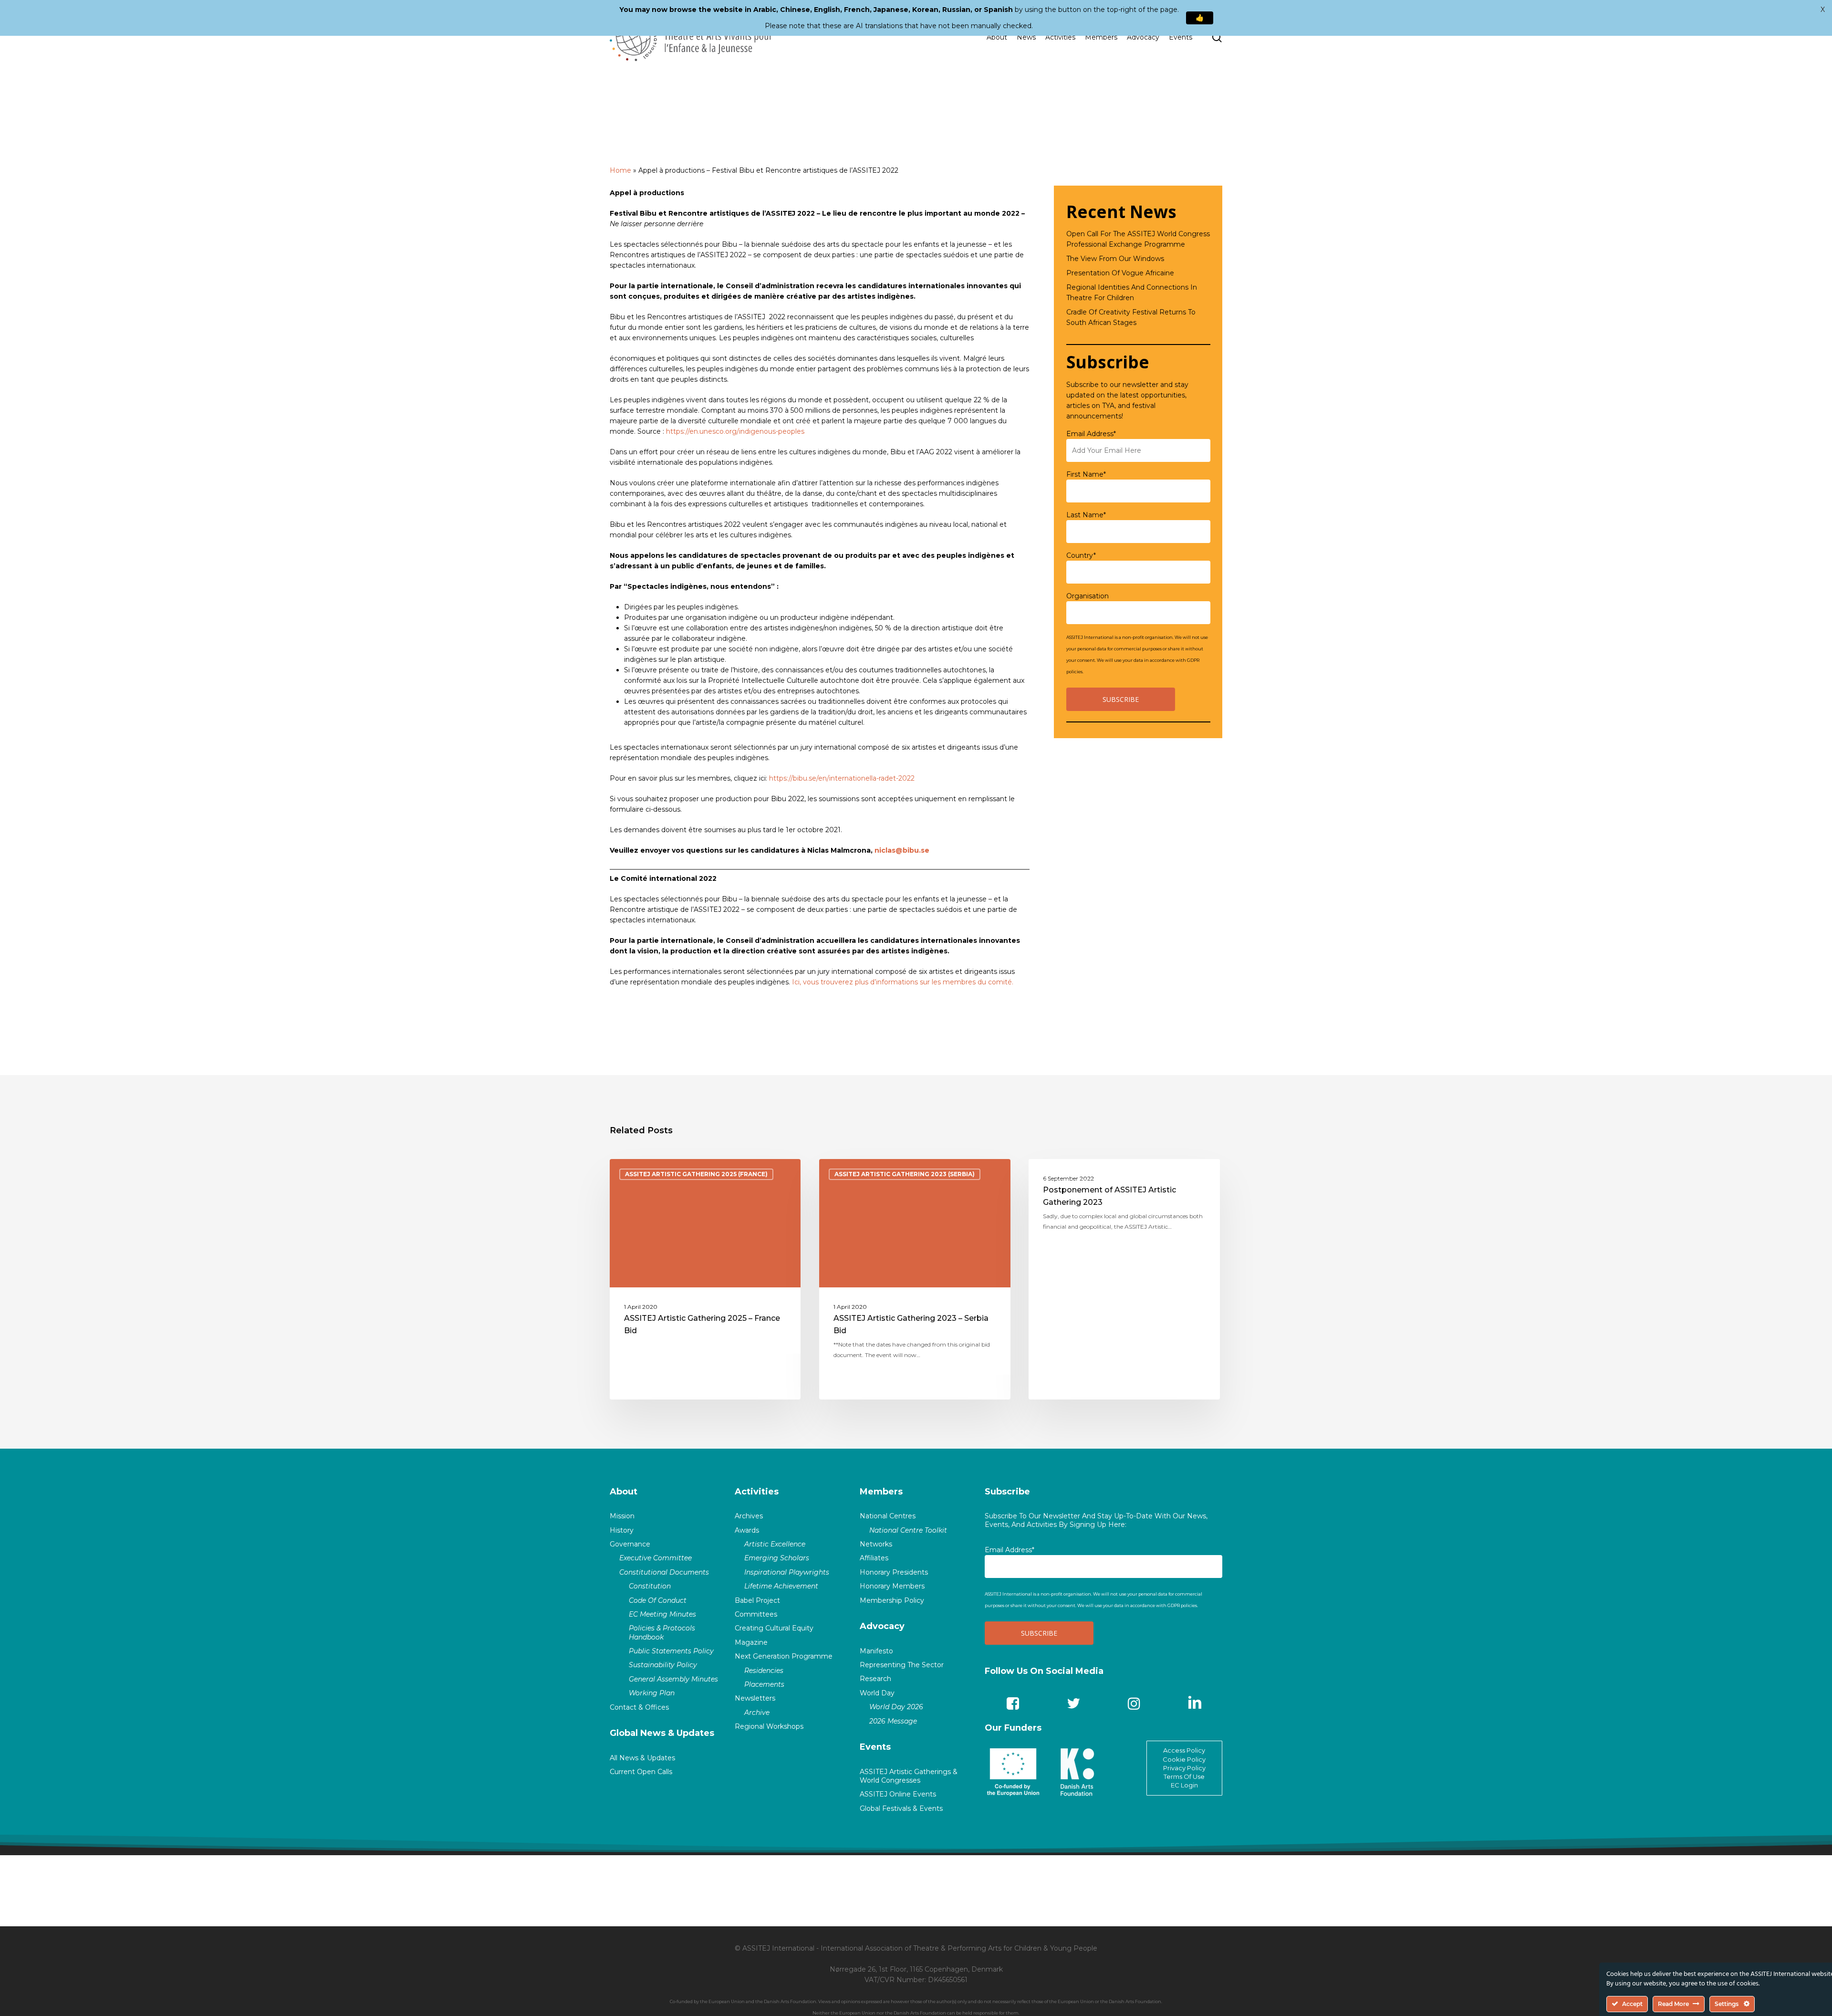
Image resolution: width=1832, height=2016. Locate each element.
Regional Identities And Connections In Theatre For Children (1132, 292)
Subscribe (1007, 1492)
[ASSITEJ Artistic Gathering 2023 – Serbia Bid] (915, 1279)
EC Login (1184, 1785)
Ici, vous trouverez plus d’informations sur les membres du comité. (903, 982)
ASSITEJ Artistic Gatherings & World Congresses (909, 1776)
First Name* (1086, 474)
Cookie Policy (1184, 1759)
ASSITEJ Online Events (898, 1794)
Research (875, 1679)
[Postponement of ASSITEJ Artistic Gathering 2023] (1124, 1279)
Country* (1081, 555)
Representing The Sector (902, 1665)
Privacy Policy (1184, 1768)
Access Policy (1184, 1750)
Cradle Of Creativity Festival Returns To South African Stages (1131, 317)
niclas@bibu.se (902, 850)
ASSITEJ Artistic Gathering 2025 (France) (696, 1174)
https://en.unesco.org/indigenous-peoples (735, 431)
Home (620, 170)
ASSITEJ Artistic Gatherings (1093, 1174)
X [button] (1823, 10)
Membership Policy (892, 1600)
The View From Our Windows (1115, 259)
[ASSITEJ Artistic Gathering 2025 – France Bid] (705, 1279)
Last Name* (1086, 515)
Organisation (1088, 596)
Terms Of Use (1184, 1776)
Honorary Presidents (894, 1572)
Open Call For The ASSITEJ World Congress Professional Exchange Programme (1138, 239)
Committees (756, 1614)
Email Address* (1091, 434)
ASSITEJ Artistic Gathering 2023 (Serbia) (905, 1174)
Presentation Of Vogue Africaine (1120, 273)
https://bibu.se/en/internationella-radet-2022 (842, 778)
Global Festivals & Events (901, 1808)
